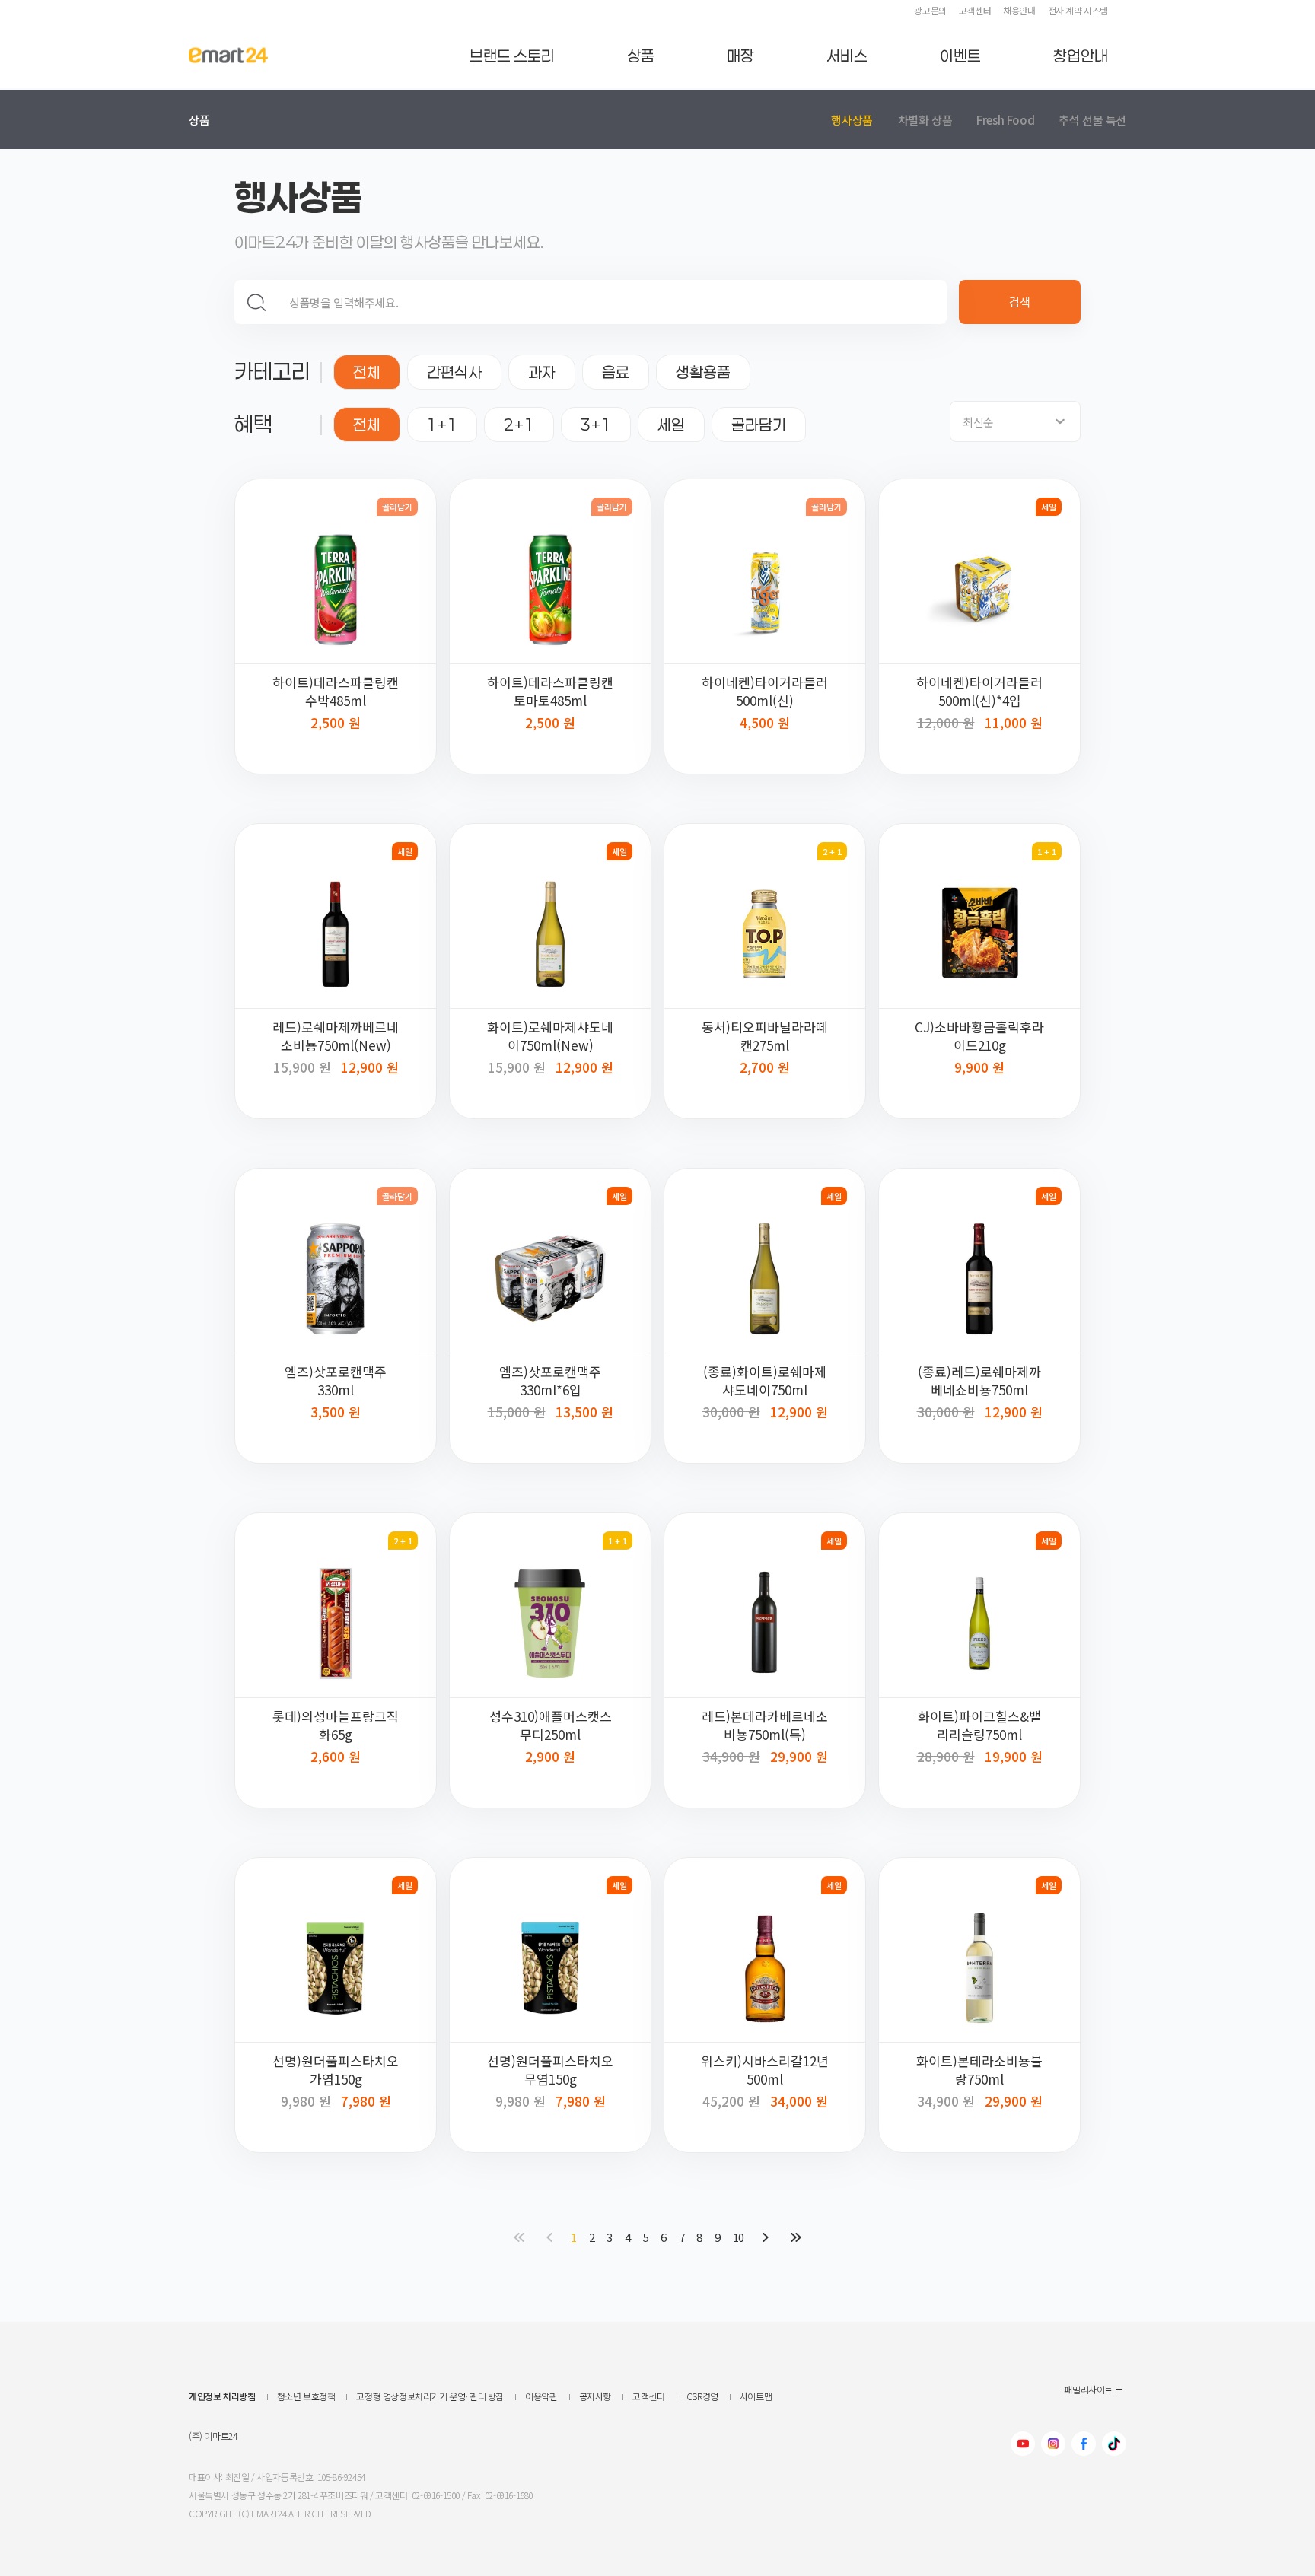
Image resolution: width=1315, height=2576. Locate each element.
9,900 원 (979, 1065)
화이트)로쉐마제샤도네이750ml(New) (550, 1036)
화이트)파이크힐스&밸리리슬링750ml (979, 1725)
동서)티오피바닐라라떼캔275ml (765, 1036)
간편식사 (454, 372)
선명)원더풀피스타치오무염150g (550, 2070)
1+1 (442, 425)
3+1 (596, 425)
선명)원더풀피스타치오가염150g (336, 2070)
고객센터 (975, 10)
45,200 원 (731, 2101)
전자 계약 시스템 (1078, 10)
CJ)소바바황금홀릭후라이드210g (979, 1036)
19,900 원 (1014, 1755)
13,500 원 (584, 1410)
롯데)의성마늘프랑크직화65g (336, 1725)
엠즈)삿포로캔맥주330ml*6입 (550, 1381)
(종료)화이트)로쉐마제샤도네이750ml (765, 1381)
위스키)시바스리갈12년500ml (765, 2070)
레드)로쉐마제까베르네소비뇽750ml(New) (336, 1036)
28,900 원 (946, 1756)
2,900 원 (550, 1755)
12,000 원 (946, 722)
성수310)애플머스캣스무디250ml (551, 1725)
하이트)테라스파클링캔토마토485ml (550, 692)
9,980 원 (306, 2101)
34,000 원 (799, 2099)
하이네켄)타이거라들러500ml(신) (765, 692)
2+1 (519, 425)
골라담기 (759, 425)
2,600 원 (336, 1755)
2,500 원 (336, 721)
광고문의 (930, 10)
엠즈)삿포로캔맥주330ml (336, 1381)
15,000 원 (517, 1412)
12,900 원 (370, 1065)
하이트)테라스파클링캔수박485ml (336, 692)
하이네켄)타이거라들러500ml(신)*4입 (979, 692)
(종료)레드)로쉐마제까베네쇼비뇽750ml (979, 1381)
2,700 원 (765, 1065)
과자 (542, 372)
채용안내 (1019, 10)
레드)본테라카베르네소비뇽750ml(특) (765, 1725)
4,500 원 (765, 721)
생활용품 (703, 372)
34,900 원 (731, 1756)
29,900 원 (799, 1755)
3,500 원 (336, 1410)
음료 (616, 372)
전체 (367, 372)
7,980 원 (366, 2099)
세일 (671, 425)
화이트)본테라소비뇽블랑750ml (979, 2070)
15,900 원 (302, 1067)
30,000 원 (731, 1412)
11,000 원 (1014, 721)
